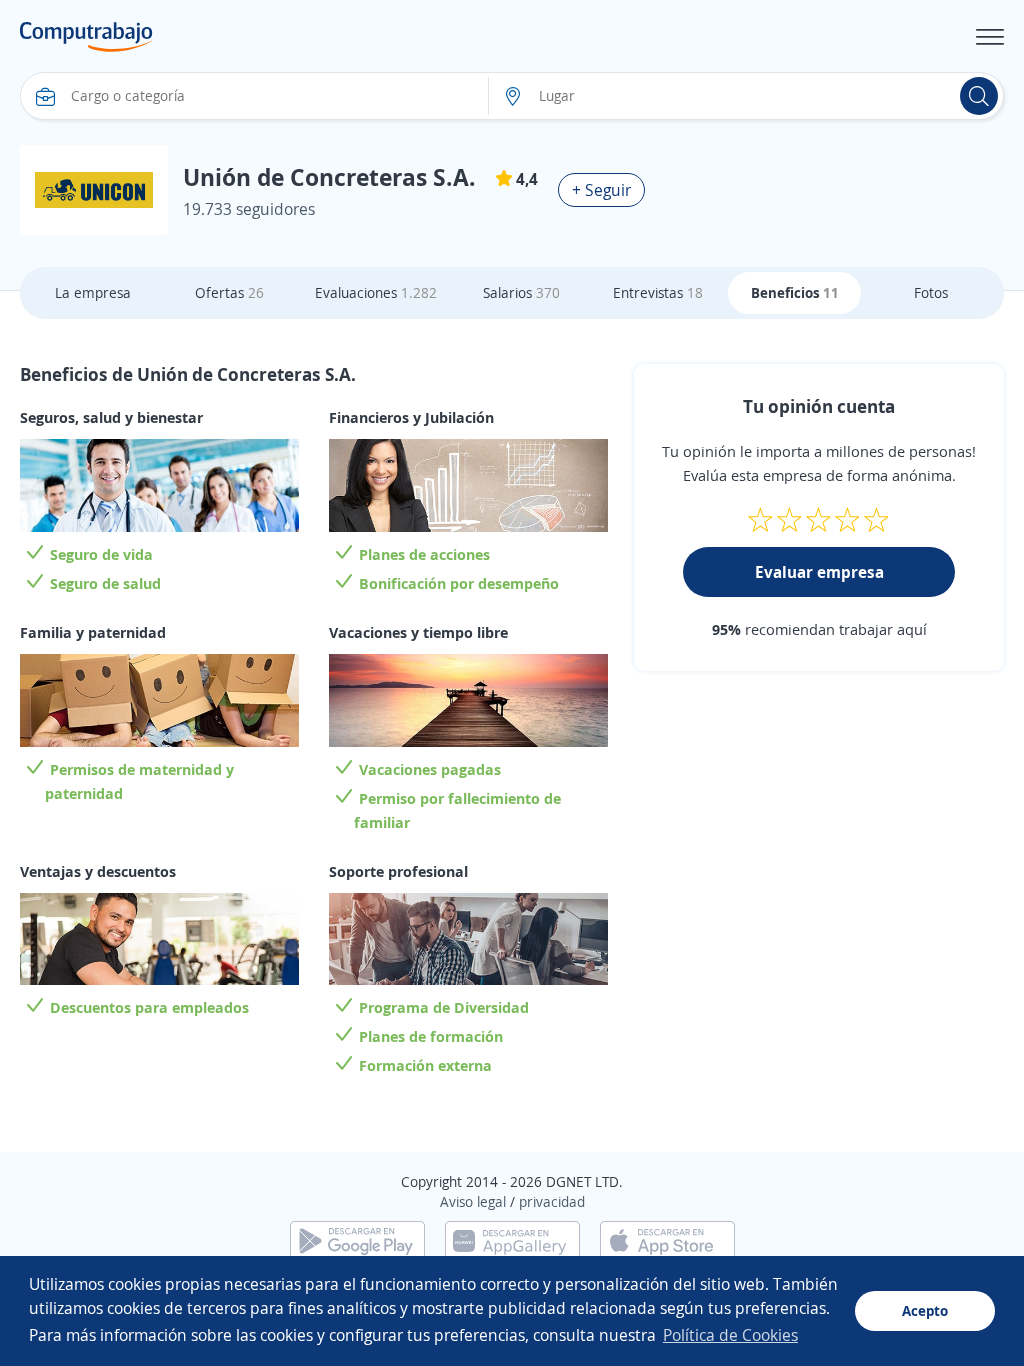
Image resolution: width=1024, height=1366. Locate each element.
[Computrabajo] (86, 37)
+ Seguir (601, 190)
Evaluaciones (376, 292)
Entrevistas (658, 292)
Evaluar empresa (819, 572)
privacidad (552, 1201)
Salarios (521, 292)
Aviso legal (473, 1201)
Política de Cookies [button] (730, 1335)
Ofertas (229, 292)
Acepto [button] (925, 1310)
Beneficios (795, 292)
